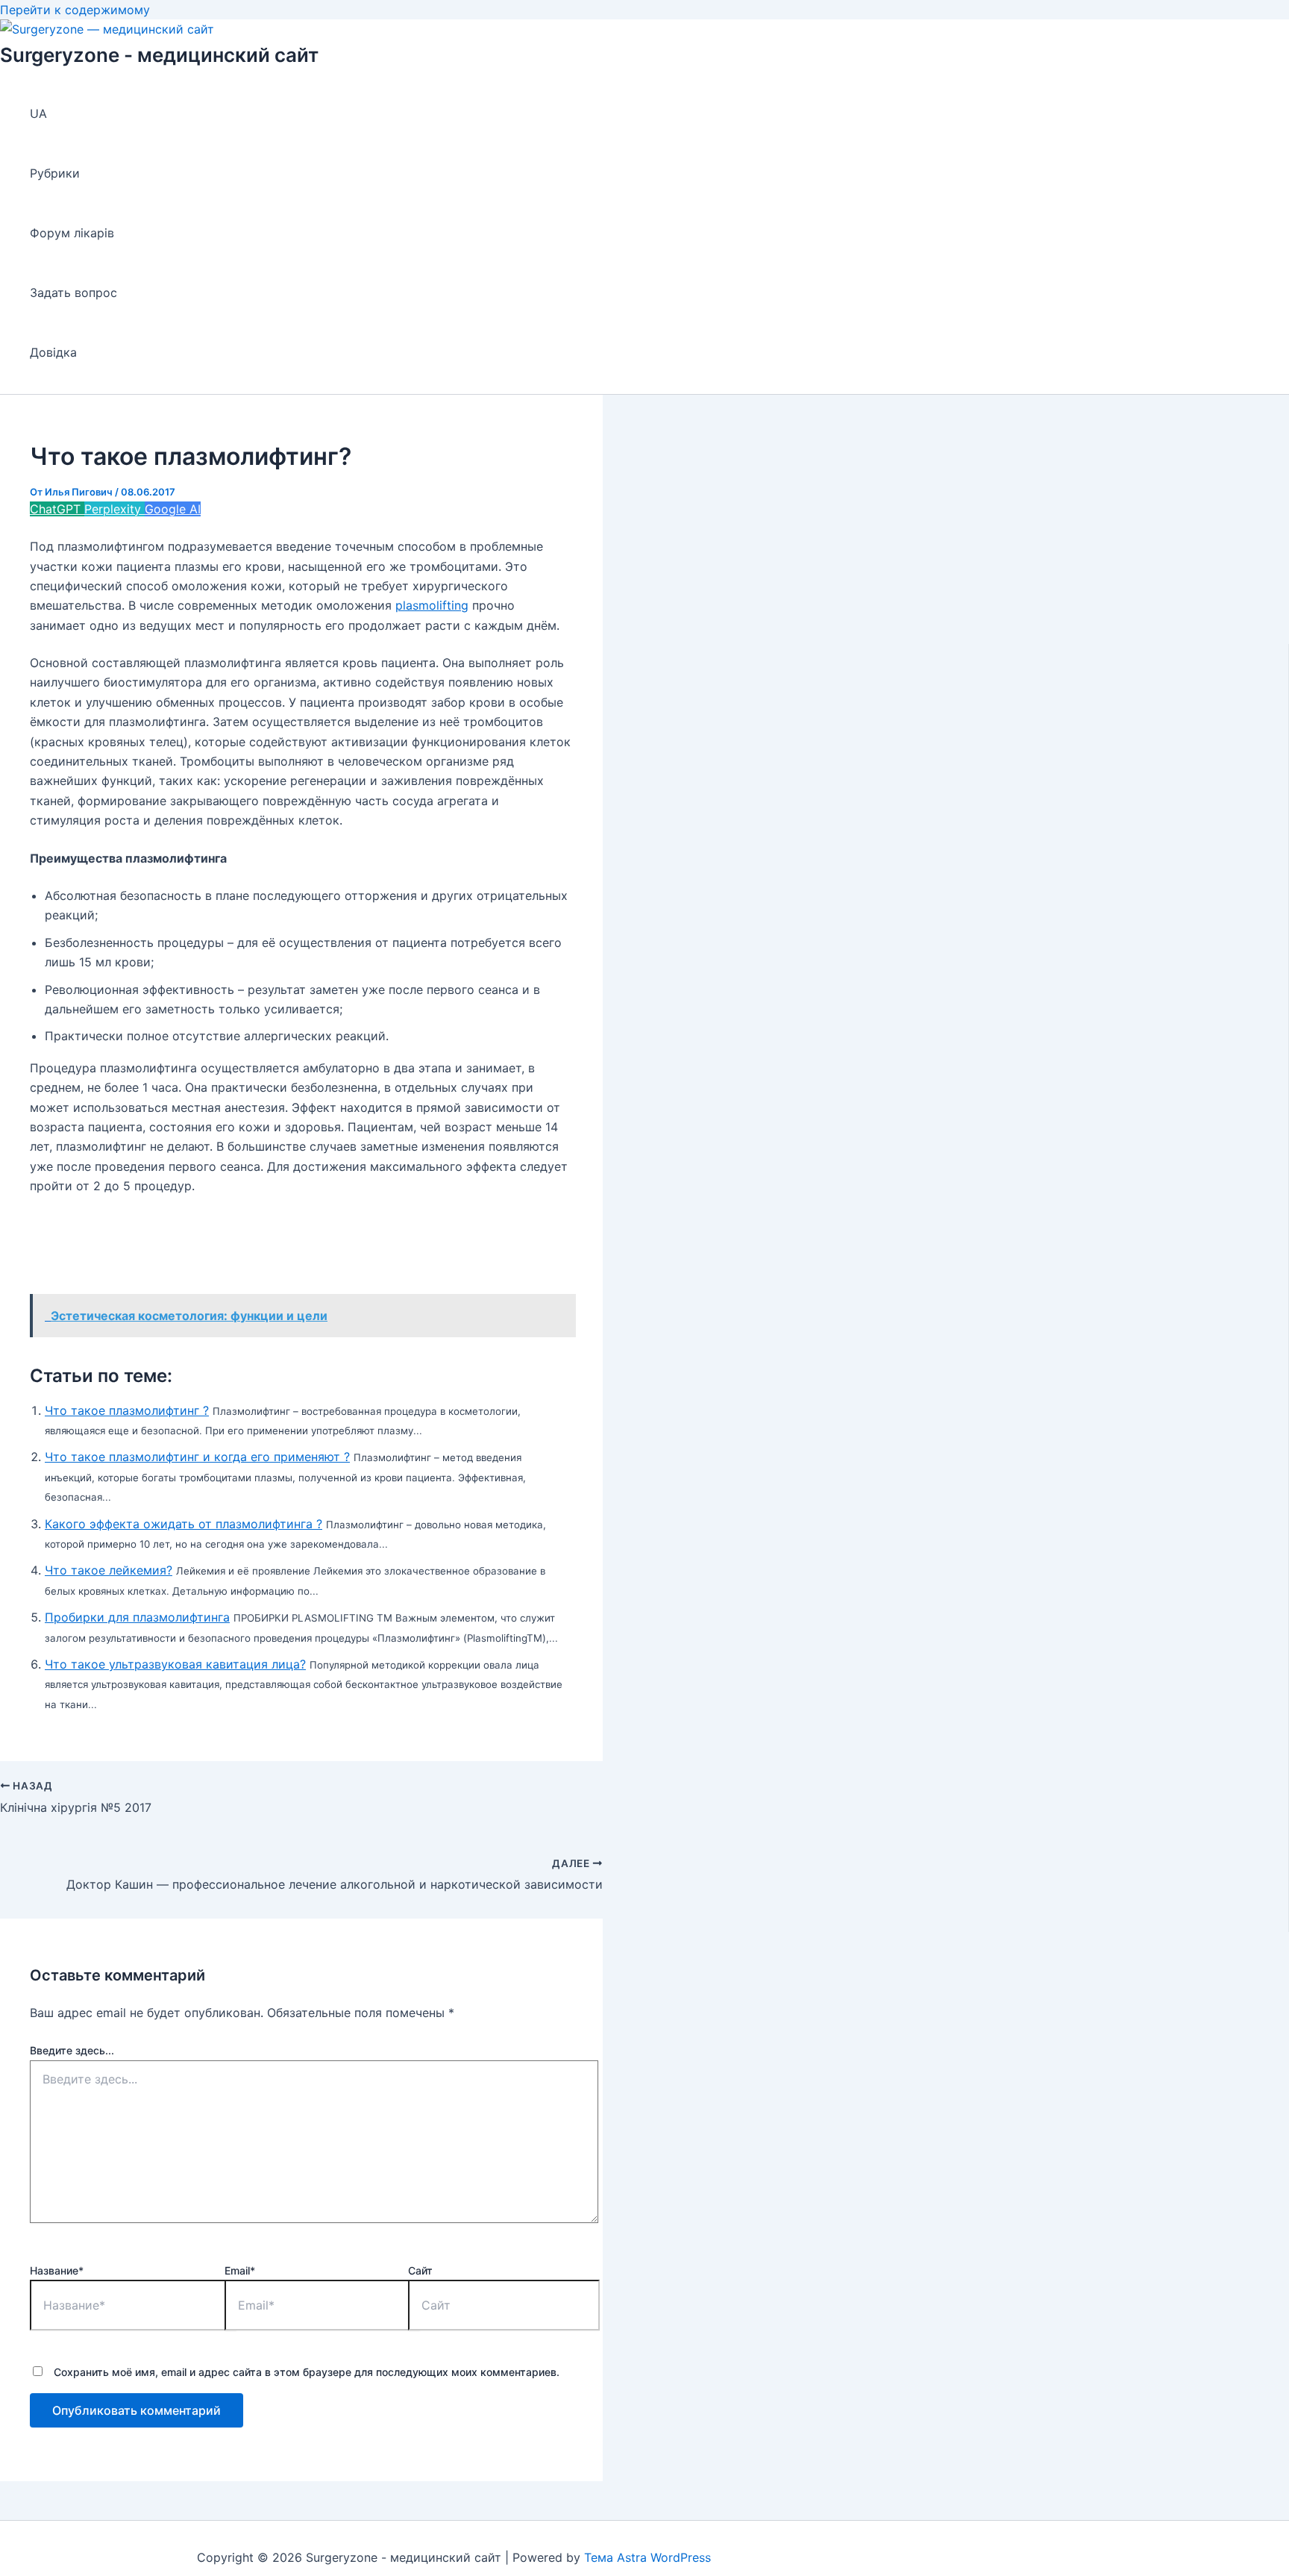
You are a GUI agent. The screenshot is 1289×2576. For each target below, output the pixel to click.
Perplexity (115, 509)
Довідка (53, 352)
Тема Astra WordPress (647, 2557)
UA (38, 113)
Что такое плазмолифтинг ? (127, 1410)
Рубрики (55, 173)
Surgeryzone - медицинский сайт (159, 55)
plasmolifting (432, 605)
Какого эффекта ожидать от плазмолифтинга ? (184, 1524)
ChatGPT (57, 509)
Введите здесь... (72, 2050)
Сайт (420, 2270)
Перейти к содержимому (75, 10)
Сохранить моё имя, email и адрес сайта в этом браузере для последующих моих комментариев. (307, 2372)
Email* (240, 2270)
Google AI (173, 509)
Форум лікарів (72, 233)
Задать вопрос (73, 293)
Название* (57, 2270)
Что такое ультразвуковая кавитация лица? (175, 1664)
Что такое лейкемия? (109, 1570)
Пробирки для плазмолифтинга (137, 1617)
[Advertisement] (301, 1247)
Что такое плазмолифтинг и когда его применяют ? (197, 1457)
